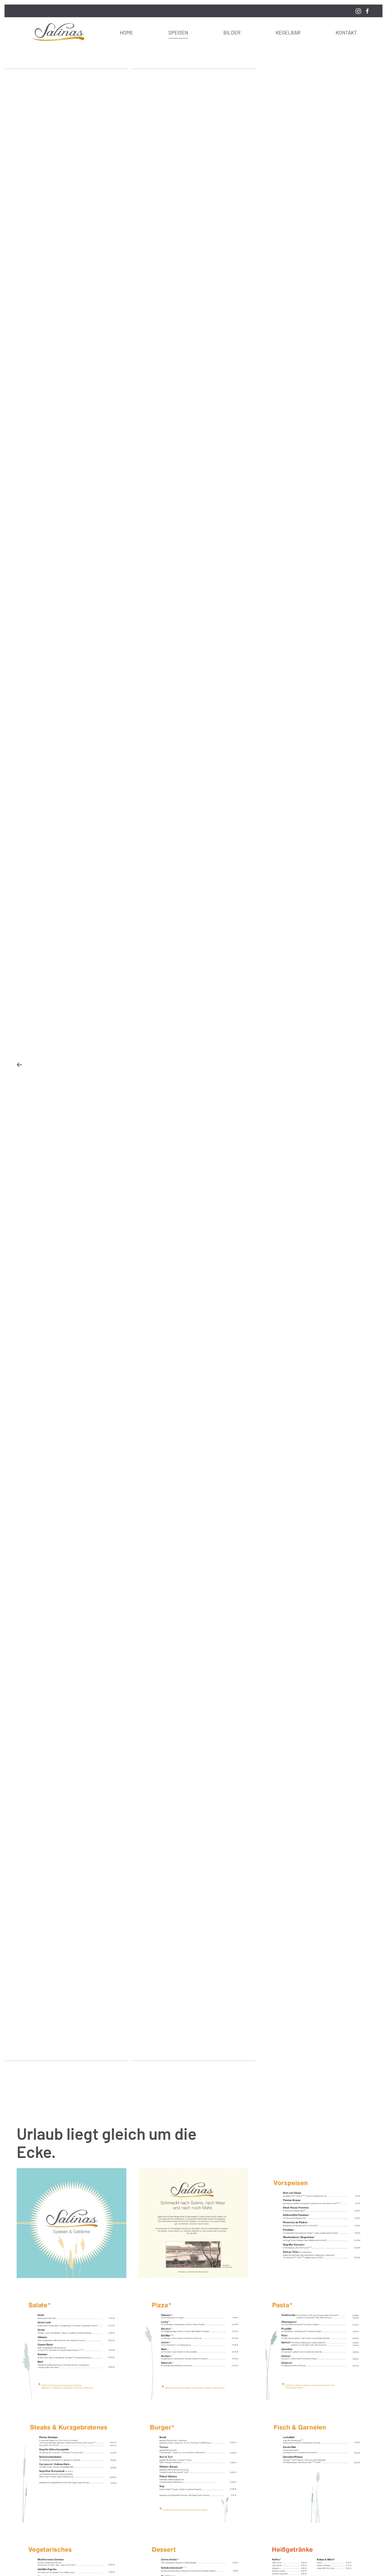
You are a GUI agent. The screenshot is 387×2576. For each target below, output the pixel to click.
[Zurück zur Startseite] (57, 32)
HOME (126, 32)
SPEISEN (178, 32)
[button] (19, 1065)
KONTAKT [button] (346, 32)
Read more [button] (72, 2223)
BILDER (232, 32)
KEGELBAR (288, 32)
